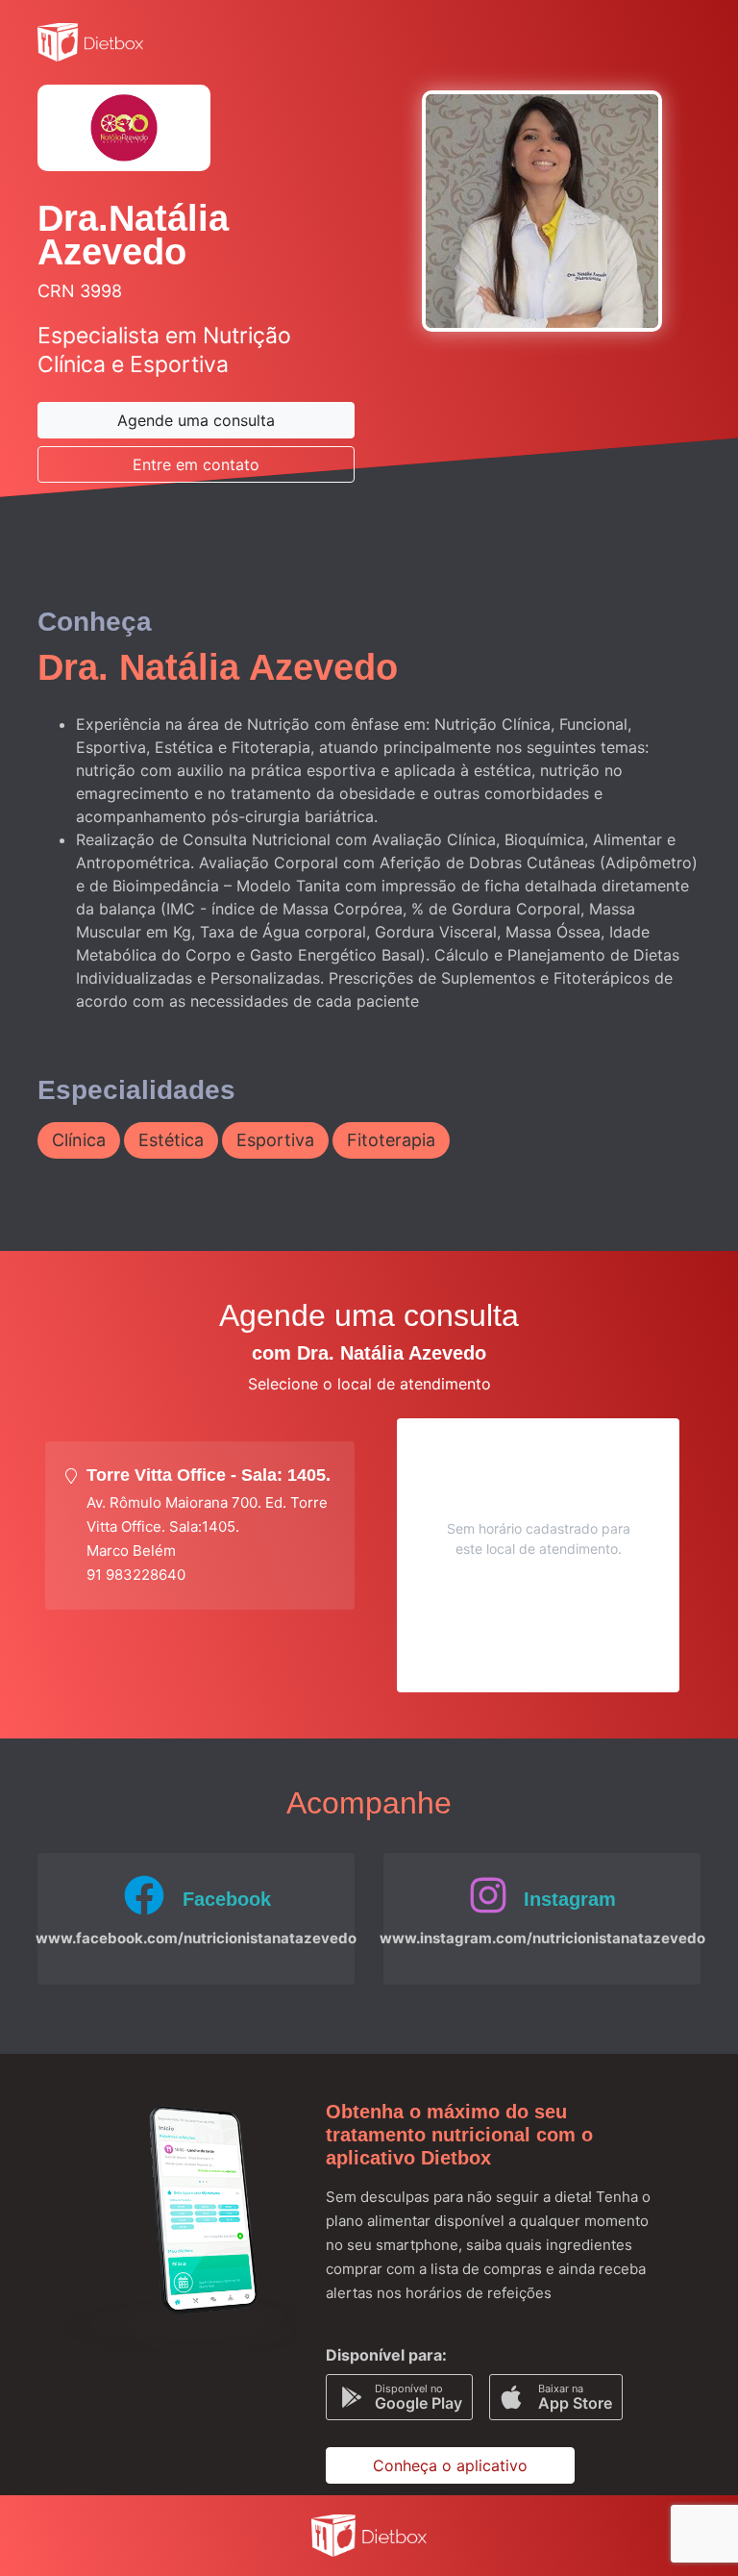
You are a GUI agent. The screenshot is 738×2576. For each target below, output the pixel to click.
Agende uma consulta (196, 420)
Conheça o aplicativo (450, 2465)
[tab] (200, 1526)
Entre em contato (196, 464)
